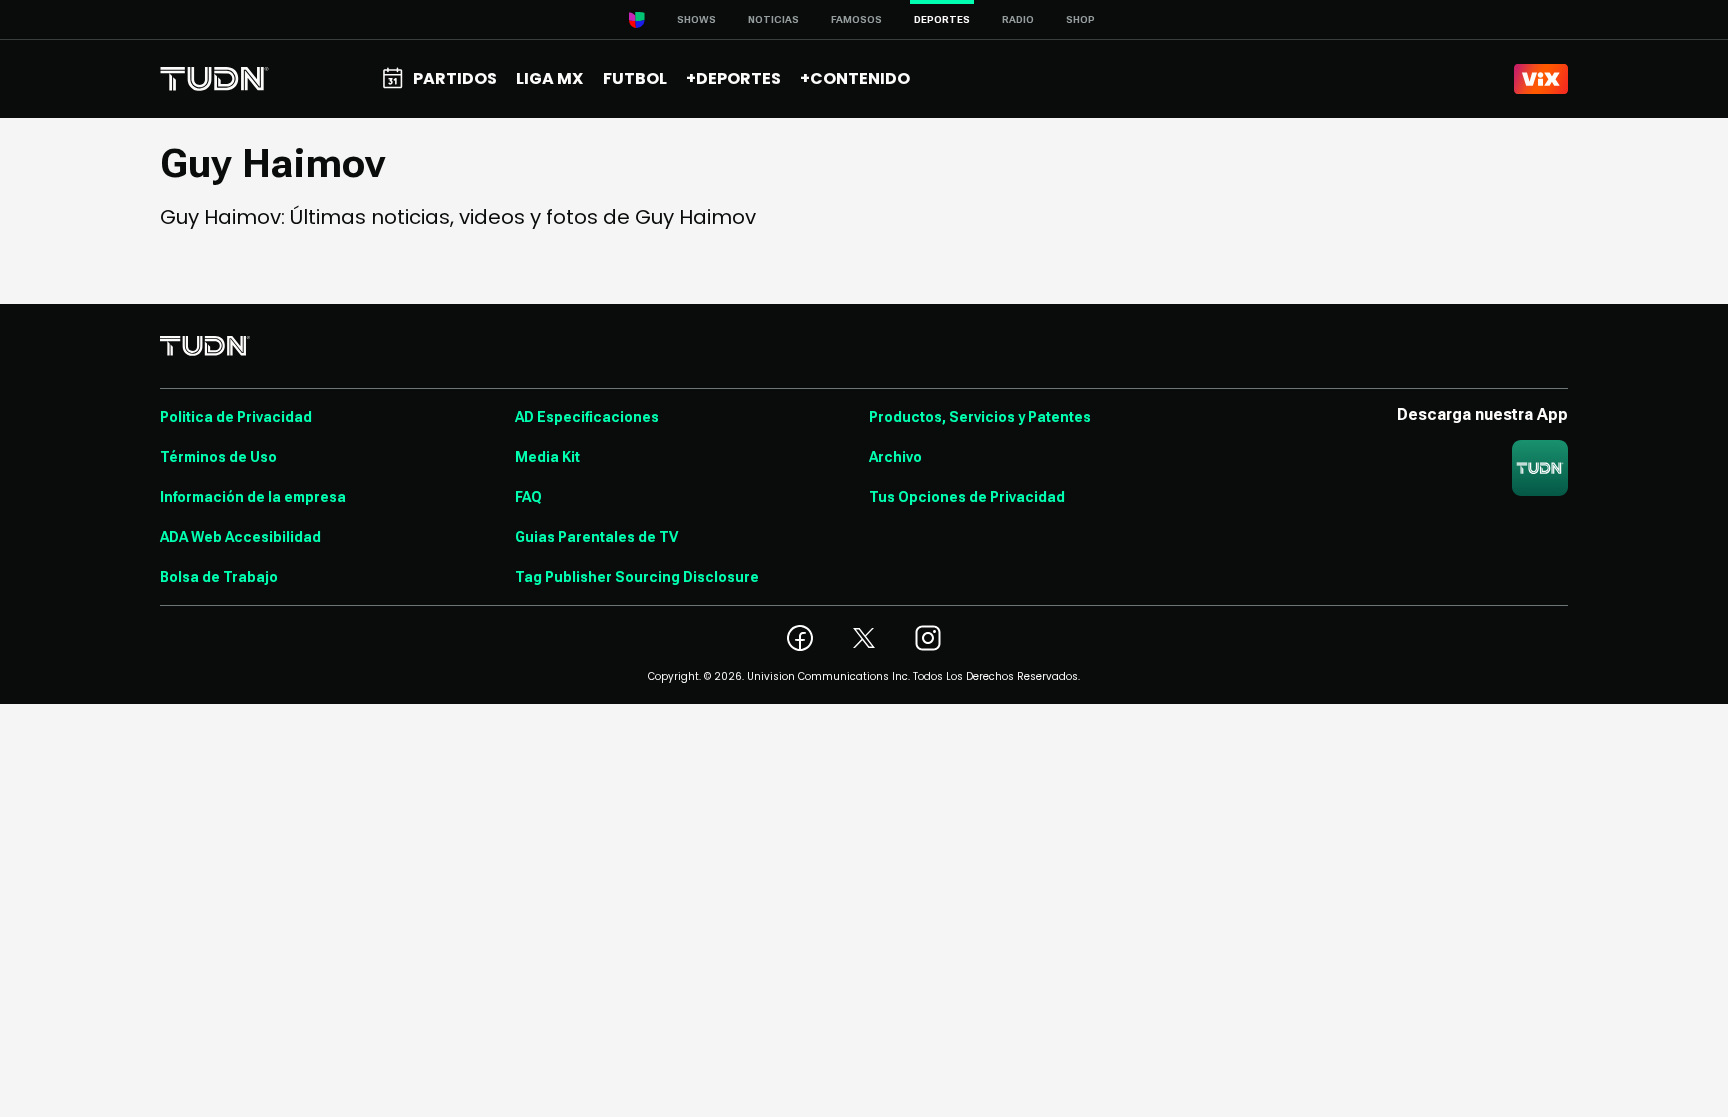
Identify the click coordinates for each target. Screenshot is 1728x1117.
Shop (1080, 19)
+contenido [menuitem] (855, 78)
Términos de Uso (218, 457)
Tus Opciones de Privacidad (967, 497)
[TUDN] (214, 79)
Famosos (856, 19)
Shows (696, 19)
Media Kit (547, 457)
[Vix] (1541, 79)
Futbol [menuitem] (635, 78)
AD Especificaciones (587, 417)
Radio (1018, 19)
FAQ (528, 497)
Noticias (773, 19)
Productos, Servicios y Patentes (980, 417)
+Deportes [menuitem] (733, 78)
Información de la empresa (253, 497)
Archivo (895, 457)
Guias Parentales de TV (596, 537)
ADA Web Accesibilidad (240, 537)
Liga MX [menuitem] (549, 78)
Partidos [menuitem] (455, 78)
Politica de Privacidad (236, 417)
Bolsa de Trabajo (219, 577)
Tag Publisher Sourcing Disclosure (637, 577)
